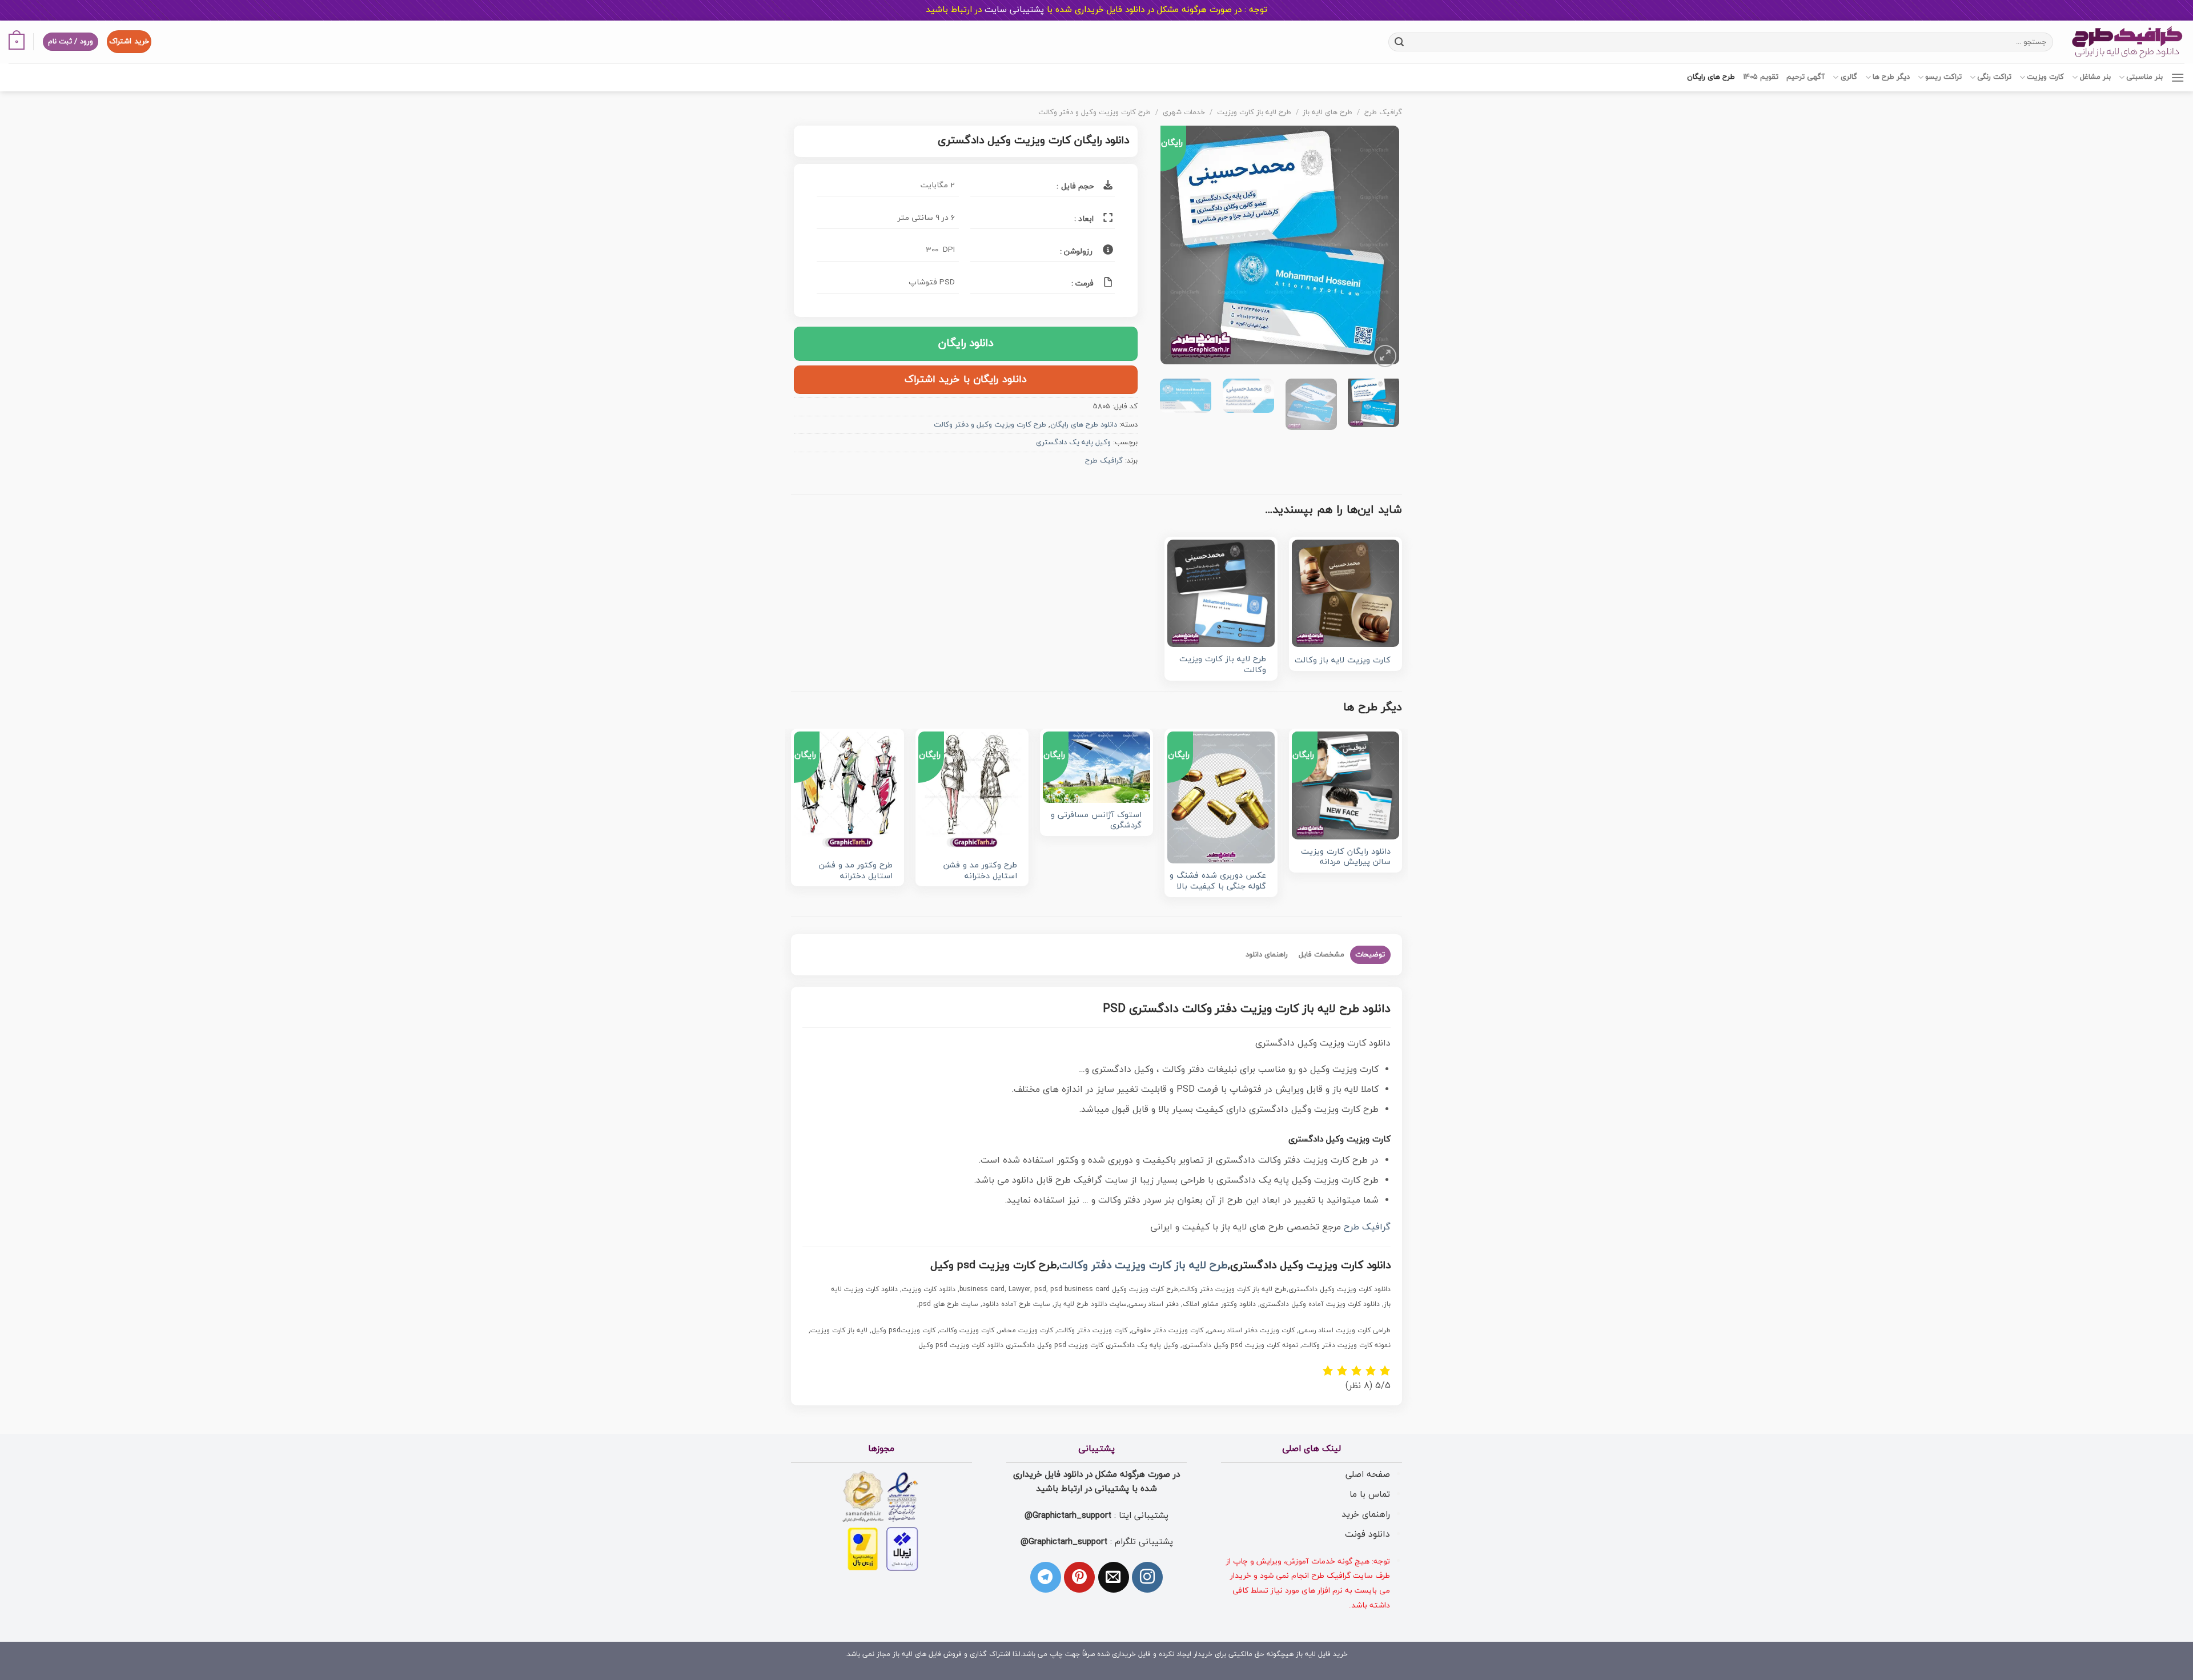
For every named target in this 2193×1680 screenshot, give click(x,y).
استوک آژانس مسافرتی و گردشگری (1096, 821)
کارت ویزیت (2045, 77)
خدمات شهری (1184, 112)
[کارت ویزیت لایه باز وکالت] (1345, 593)
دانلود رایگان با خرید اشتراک (966, 379)
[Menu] (2178, 77)
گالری (1849, 77)
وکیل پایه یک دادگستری (1073, 443)
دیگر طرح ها (1891, 77)
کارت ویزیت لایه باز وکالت (1343, 661)
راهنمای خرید (1366, 1514)
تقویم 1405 (1761, 77)
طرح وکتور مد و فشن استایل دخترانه (980, 871)
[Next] (1171, 248)
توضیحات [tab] (1370, 955)
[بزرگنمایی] (1385, 356)
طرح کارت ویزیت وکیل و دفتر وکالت (1095, 112)
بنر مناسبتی (2144, 77)
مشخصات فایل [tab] (1322, 955)
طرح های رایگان (1711, 77)
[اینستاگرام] (1147, 1577)
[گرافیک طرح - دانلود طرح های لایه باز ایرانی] (2127, 42)
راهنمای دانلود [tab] (1267, 955)
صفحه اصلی (1368, 1474)
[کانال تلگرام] (1046, 1577)
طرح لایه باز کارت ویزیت (1254, 112)
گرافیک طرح (1383, 112)
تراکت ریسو (1943, 77)
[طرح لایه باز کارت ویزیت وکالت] (1221, 593)
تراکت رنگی (1994, 77)
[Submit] (1399, 42)
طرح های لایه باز (1328, 112)
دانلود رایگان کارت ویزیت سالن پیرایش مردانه (1346, 857)
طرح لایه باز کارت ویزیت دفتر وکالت (1144, 1266)
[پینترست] (1079, 1577)
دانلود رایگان (966, 343)
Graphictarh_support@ (1068, 1516)
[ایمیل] (1114, 1577)
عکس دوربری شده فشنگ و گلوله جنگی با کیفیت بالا (1218, 881)
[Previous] (1380, 248)
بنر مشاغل (2095, 77)
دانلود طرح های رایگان (1084, 425)
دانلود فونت (1367, 1534)
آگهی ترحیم (1806, 77)
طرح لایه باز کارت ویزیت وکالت (1223, 665)
